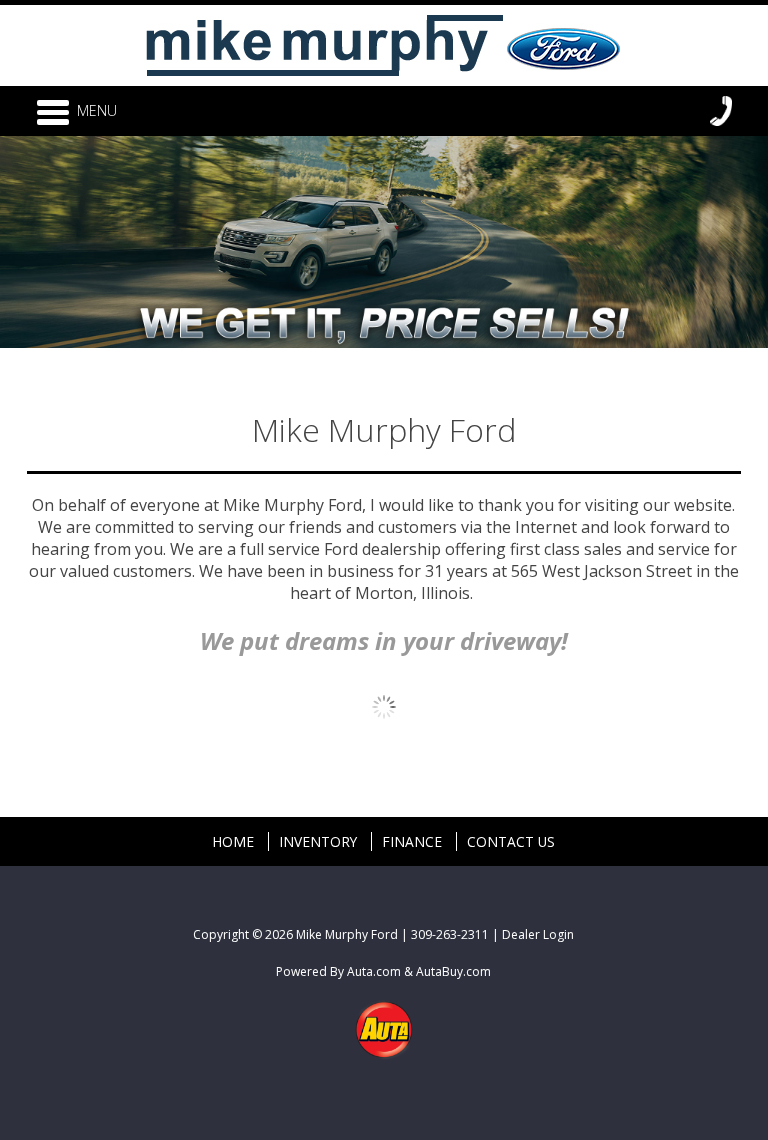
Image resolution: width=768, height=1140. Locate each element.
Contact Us (511, 841)
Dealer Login (538, 934)
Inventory (318, 841)
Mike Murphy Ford (347, 934)
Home (233, 841)
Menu (97, 110)
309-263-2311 (450, 934)
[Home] (384, 41)
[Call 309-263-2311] (721, 111)
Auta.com (374, 971)
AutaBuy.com (453, 971)
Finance (412, 841)
